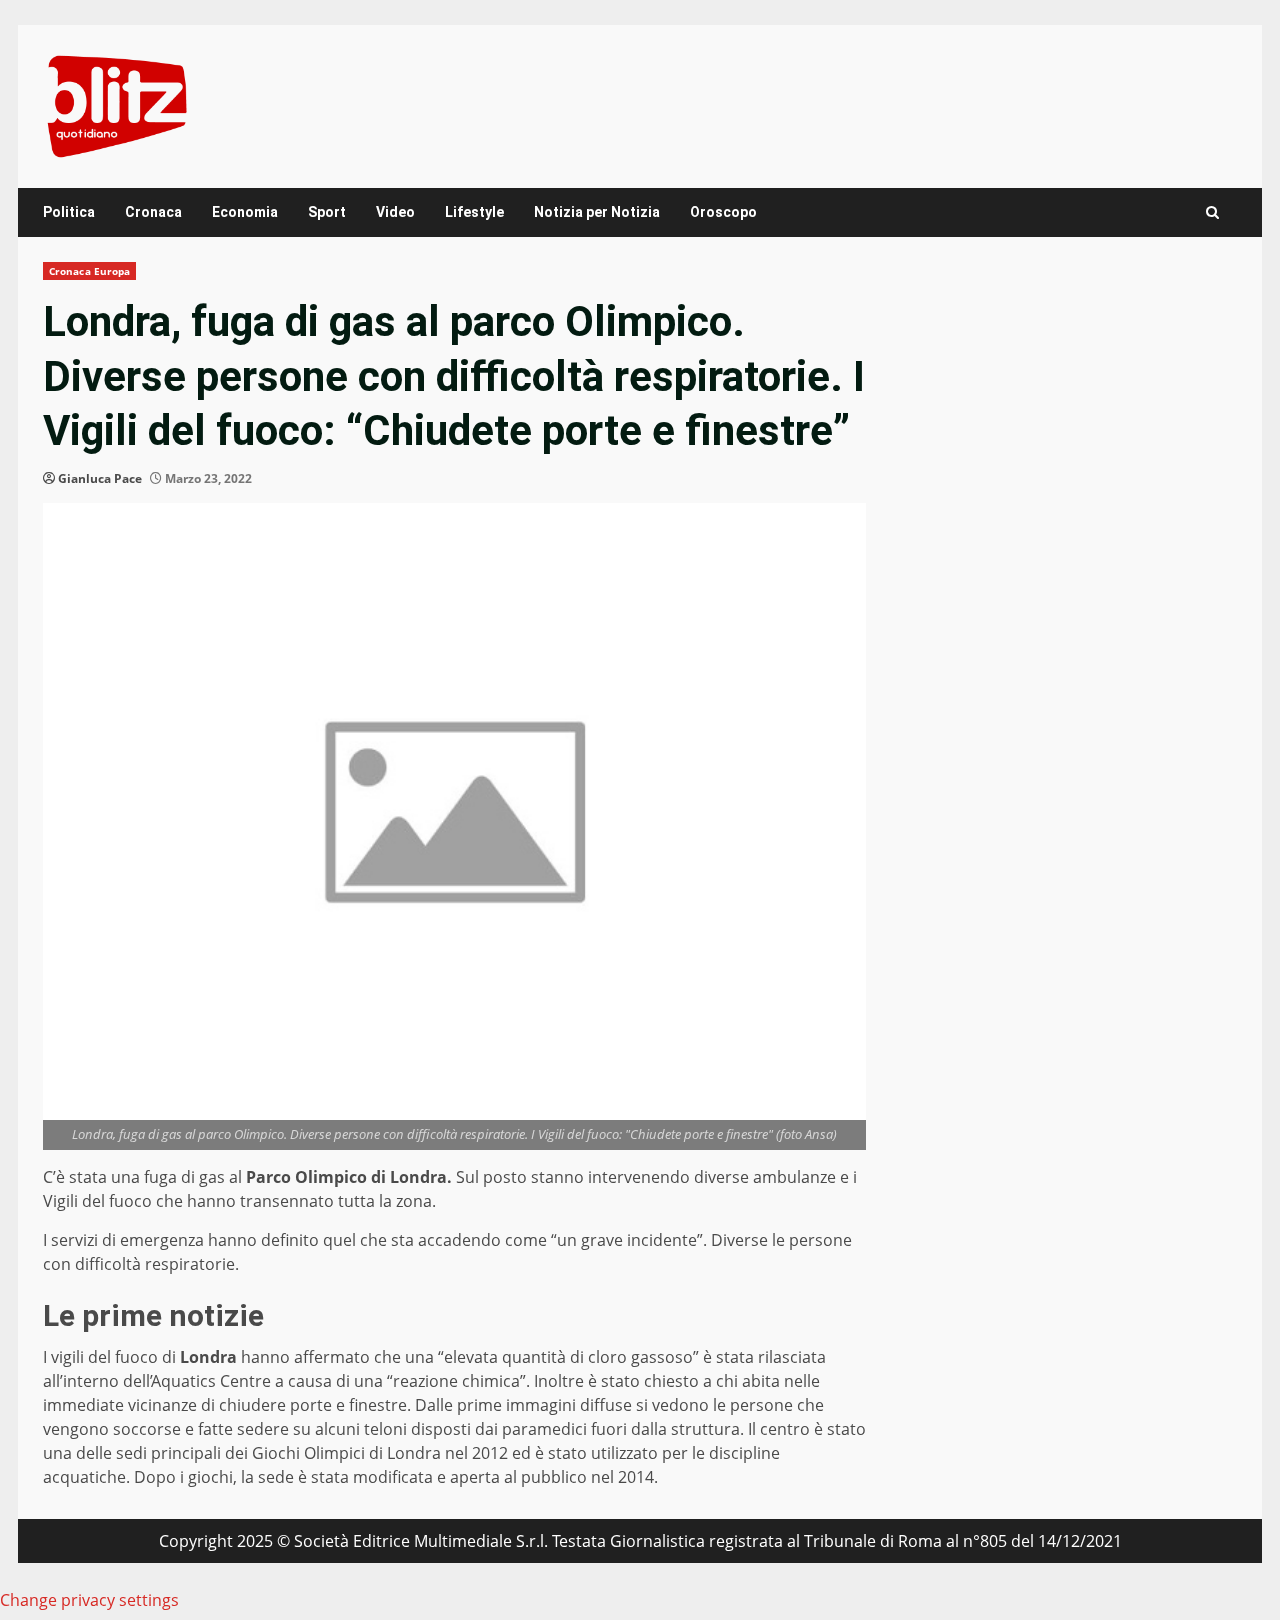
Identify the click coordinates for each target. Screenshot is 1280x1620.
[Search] (1212, 212)
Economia (245, 212)
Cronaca (153, 212)
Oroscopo (723, 212)
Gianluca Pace (100, 478)
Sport (327, 212)
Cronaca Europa (89, 271)
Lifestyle (474, 212)
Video (395, 212)
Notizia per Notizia (597, 212)
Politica (69, 212)
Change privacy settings (89, 1600)
